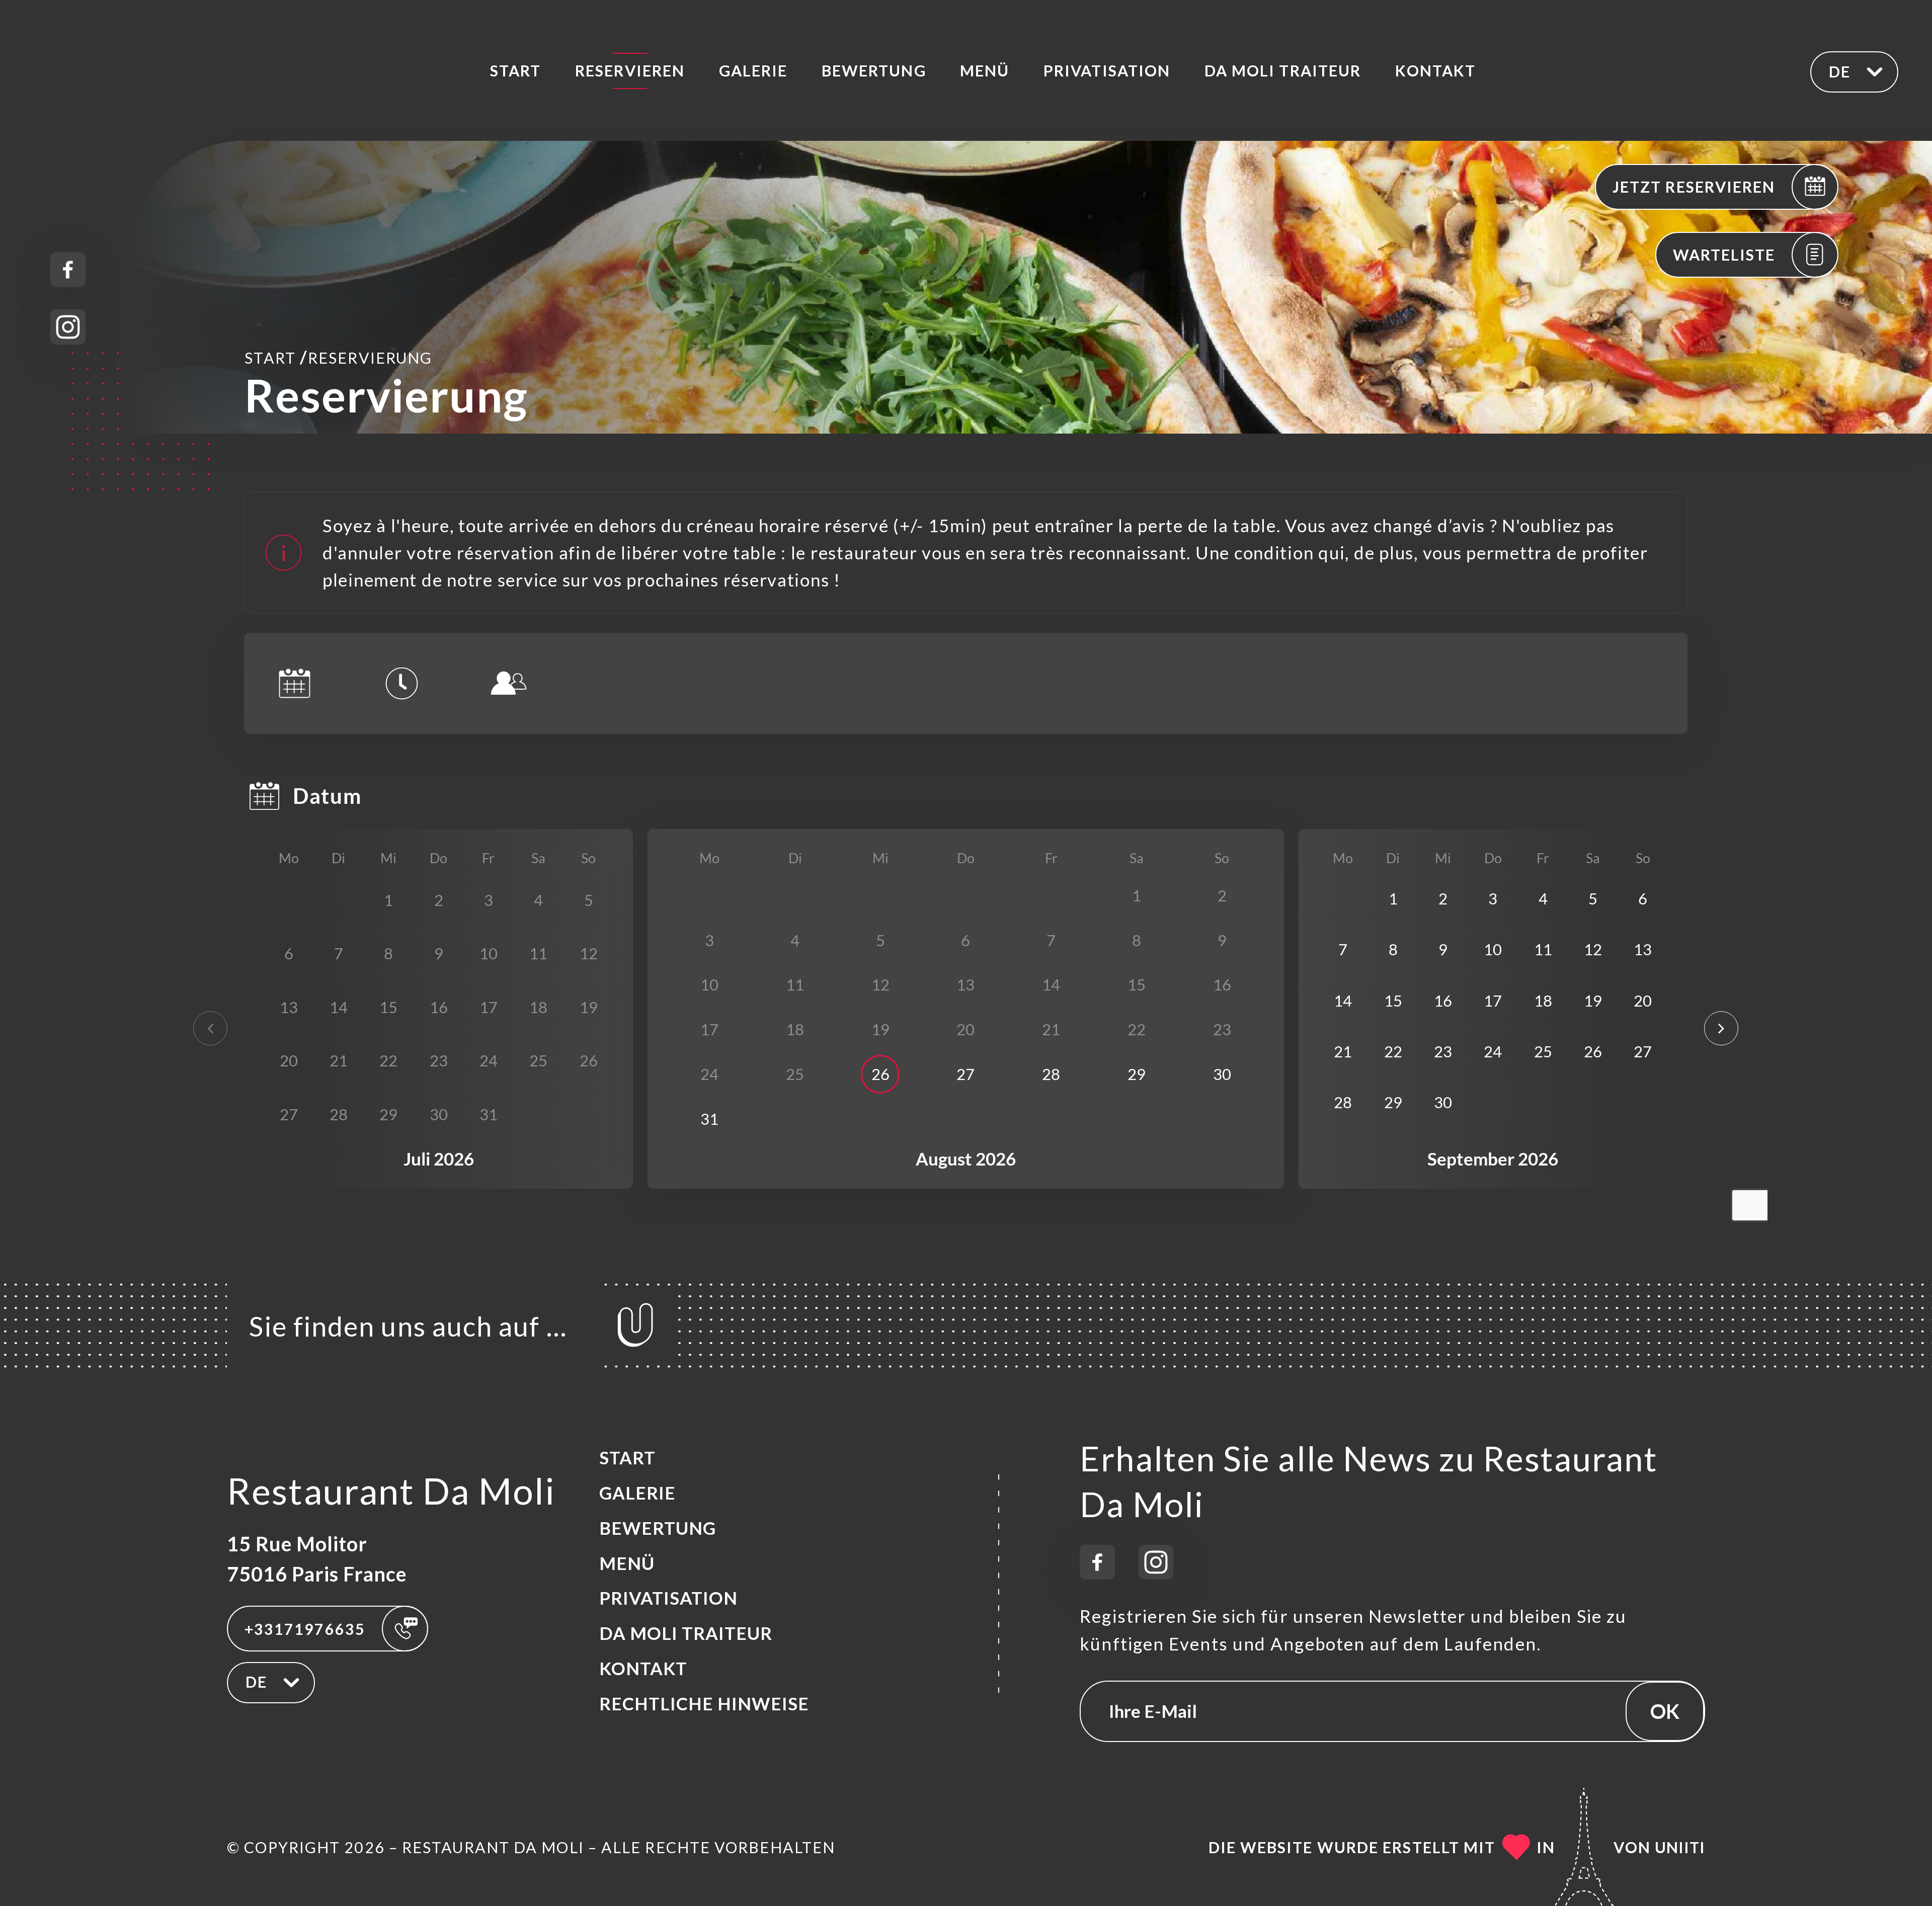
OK (1665, 1711)
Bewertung (874, 70)
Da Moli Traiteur (1283, 70)
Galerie (753, 70)
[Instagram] (68, 327)
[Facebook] (68, 270)
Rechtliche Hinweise (704, 1704)
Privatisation (1107, 70)
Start (515, 70)
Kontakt (1436, 70)
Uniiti (1680, 1847)
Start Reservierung (338, 357)
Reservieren (630, 70)
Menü (985, 70)
